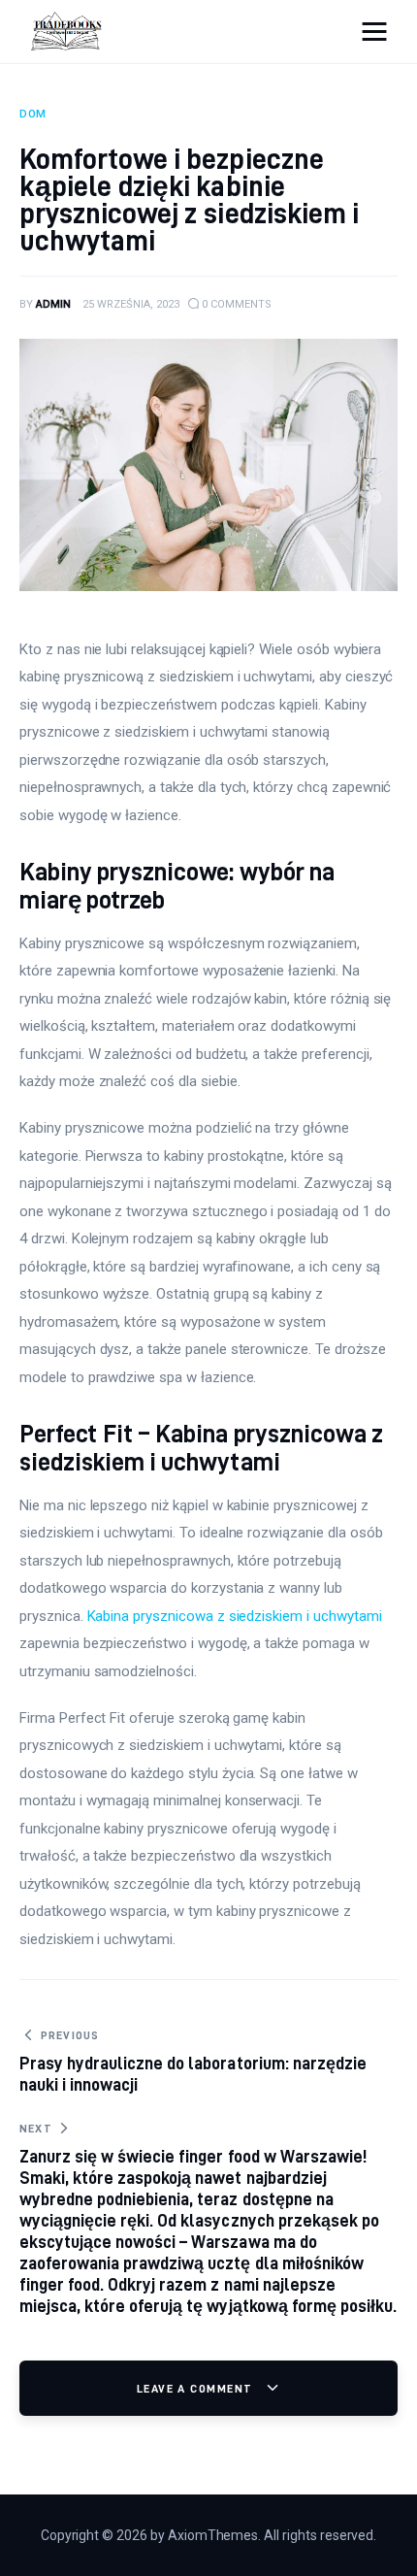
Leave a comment (197, 2388)
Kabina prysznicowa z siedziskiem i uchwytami (235, 1616)
